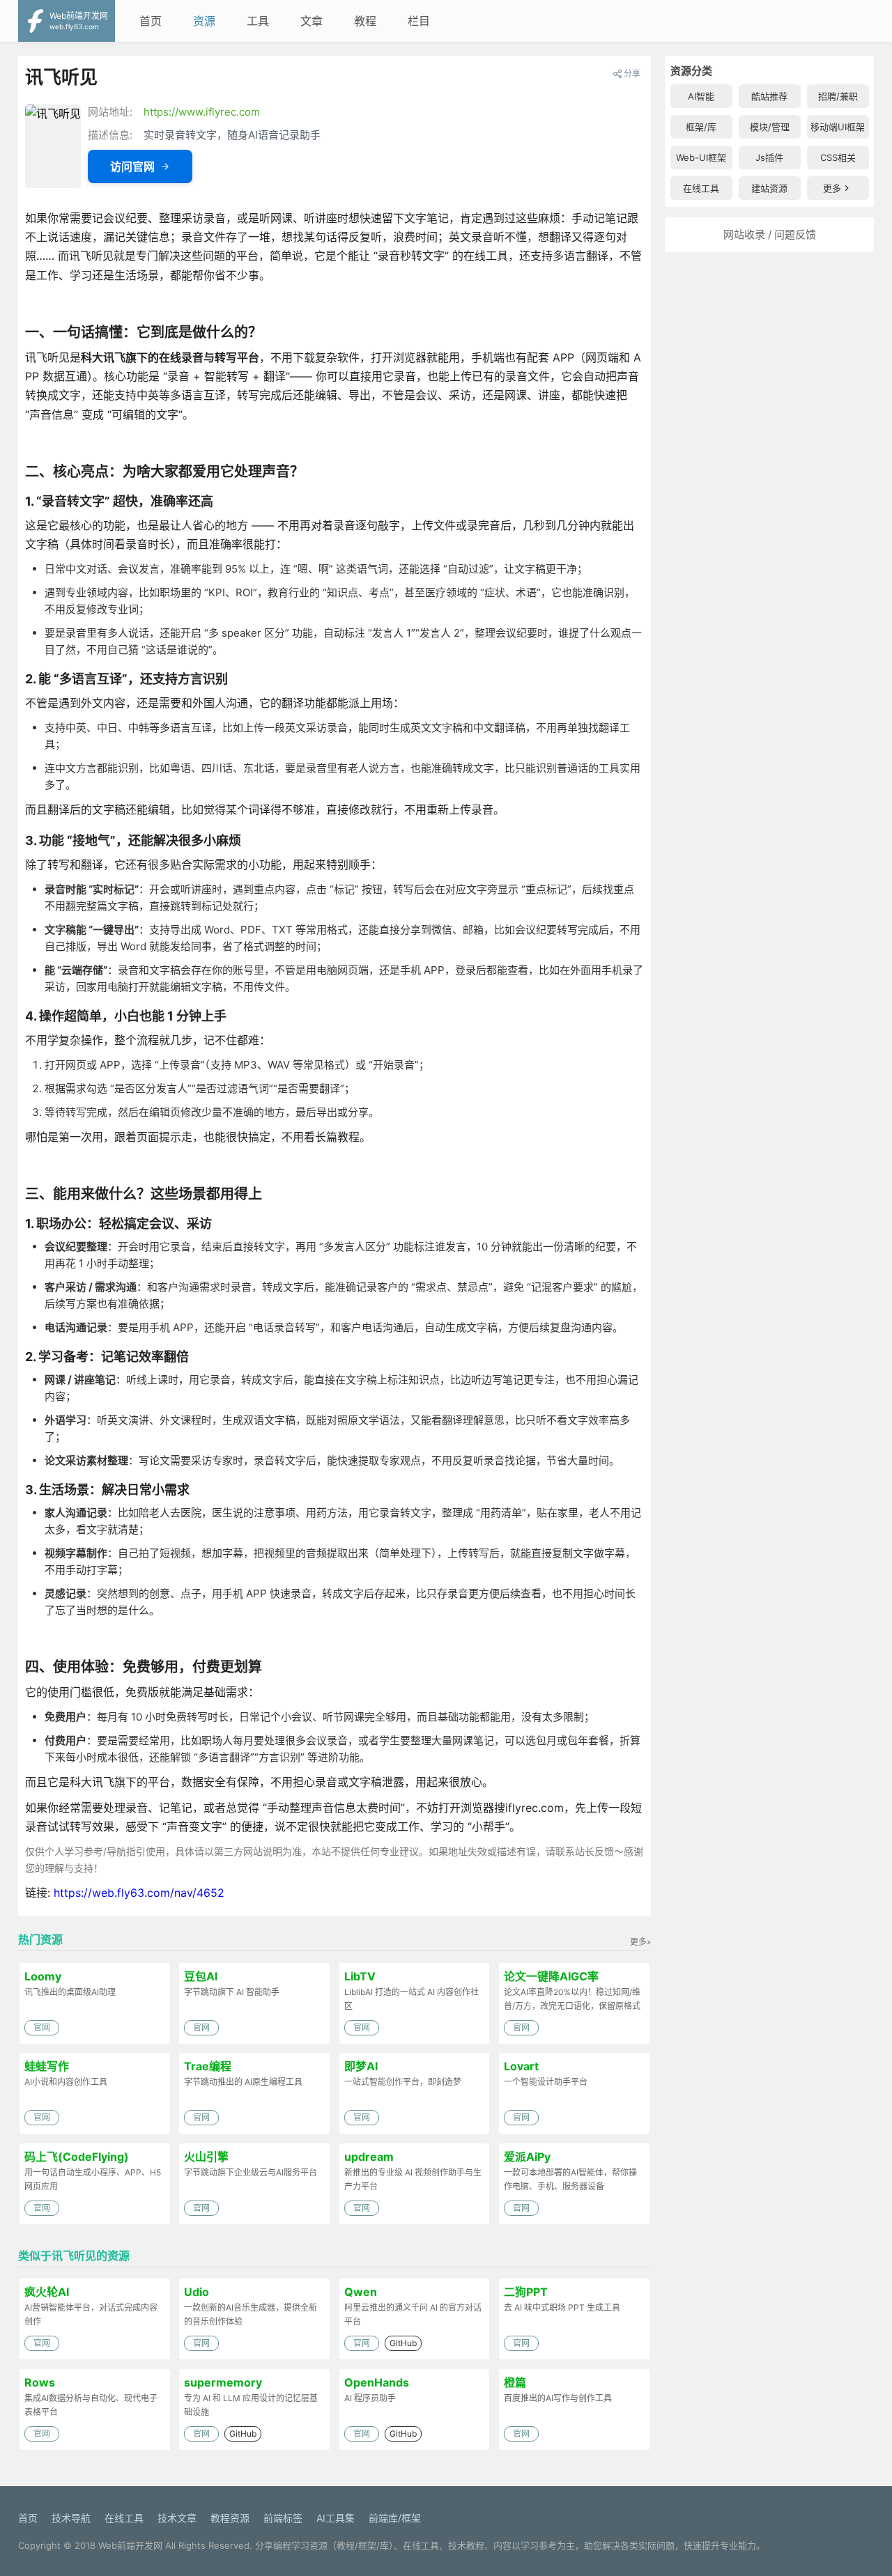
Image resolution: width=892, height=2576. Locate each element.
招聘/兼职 (838, 96)
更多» (640, 1942)
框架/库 (701, 127)
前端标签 (283, 2518)
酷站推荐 (769, 96)
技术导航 (71, 2518)
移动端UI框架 (838, 127)
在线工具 (701, 188)
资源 (204, 21)
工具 (258, 21)
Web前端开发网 (130, 2545)
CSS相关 (838, 157)
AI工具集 (336, 2518)
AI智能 (701, 96)
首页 (151, 21)
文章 (312, 21)
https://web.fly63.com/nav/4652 (139, 1893)
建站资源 (769, 188)
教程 (365, 21)
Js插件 (769, 157)
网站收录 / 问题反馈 (770, 234)
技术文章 (177, 2518)
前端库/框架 (395, 2518)
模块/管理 (770, 127)
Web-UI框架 (701, 157)
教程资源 (230, 2518)
